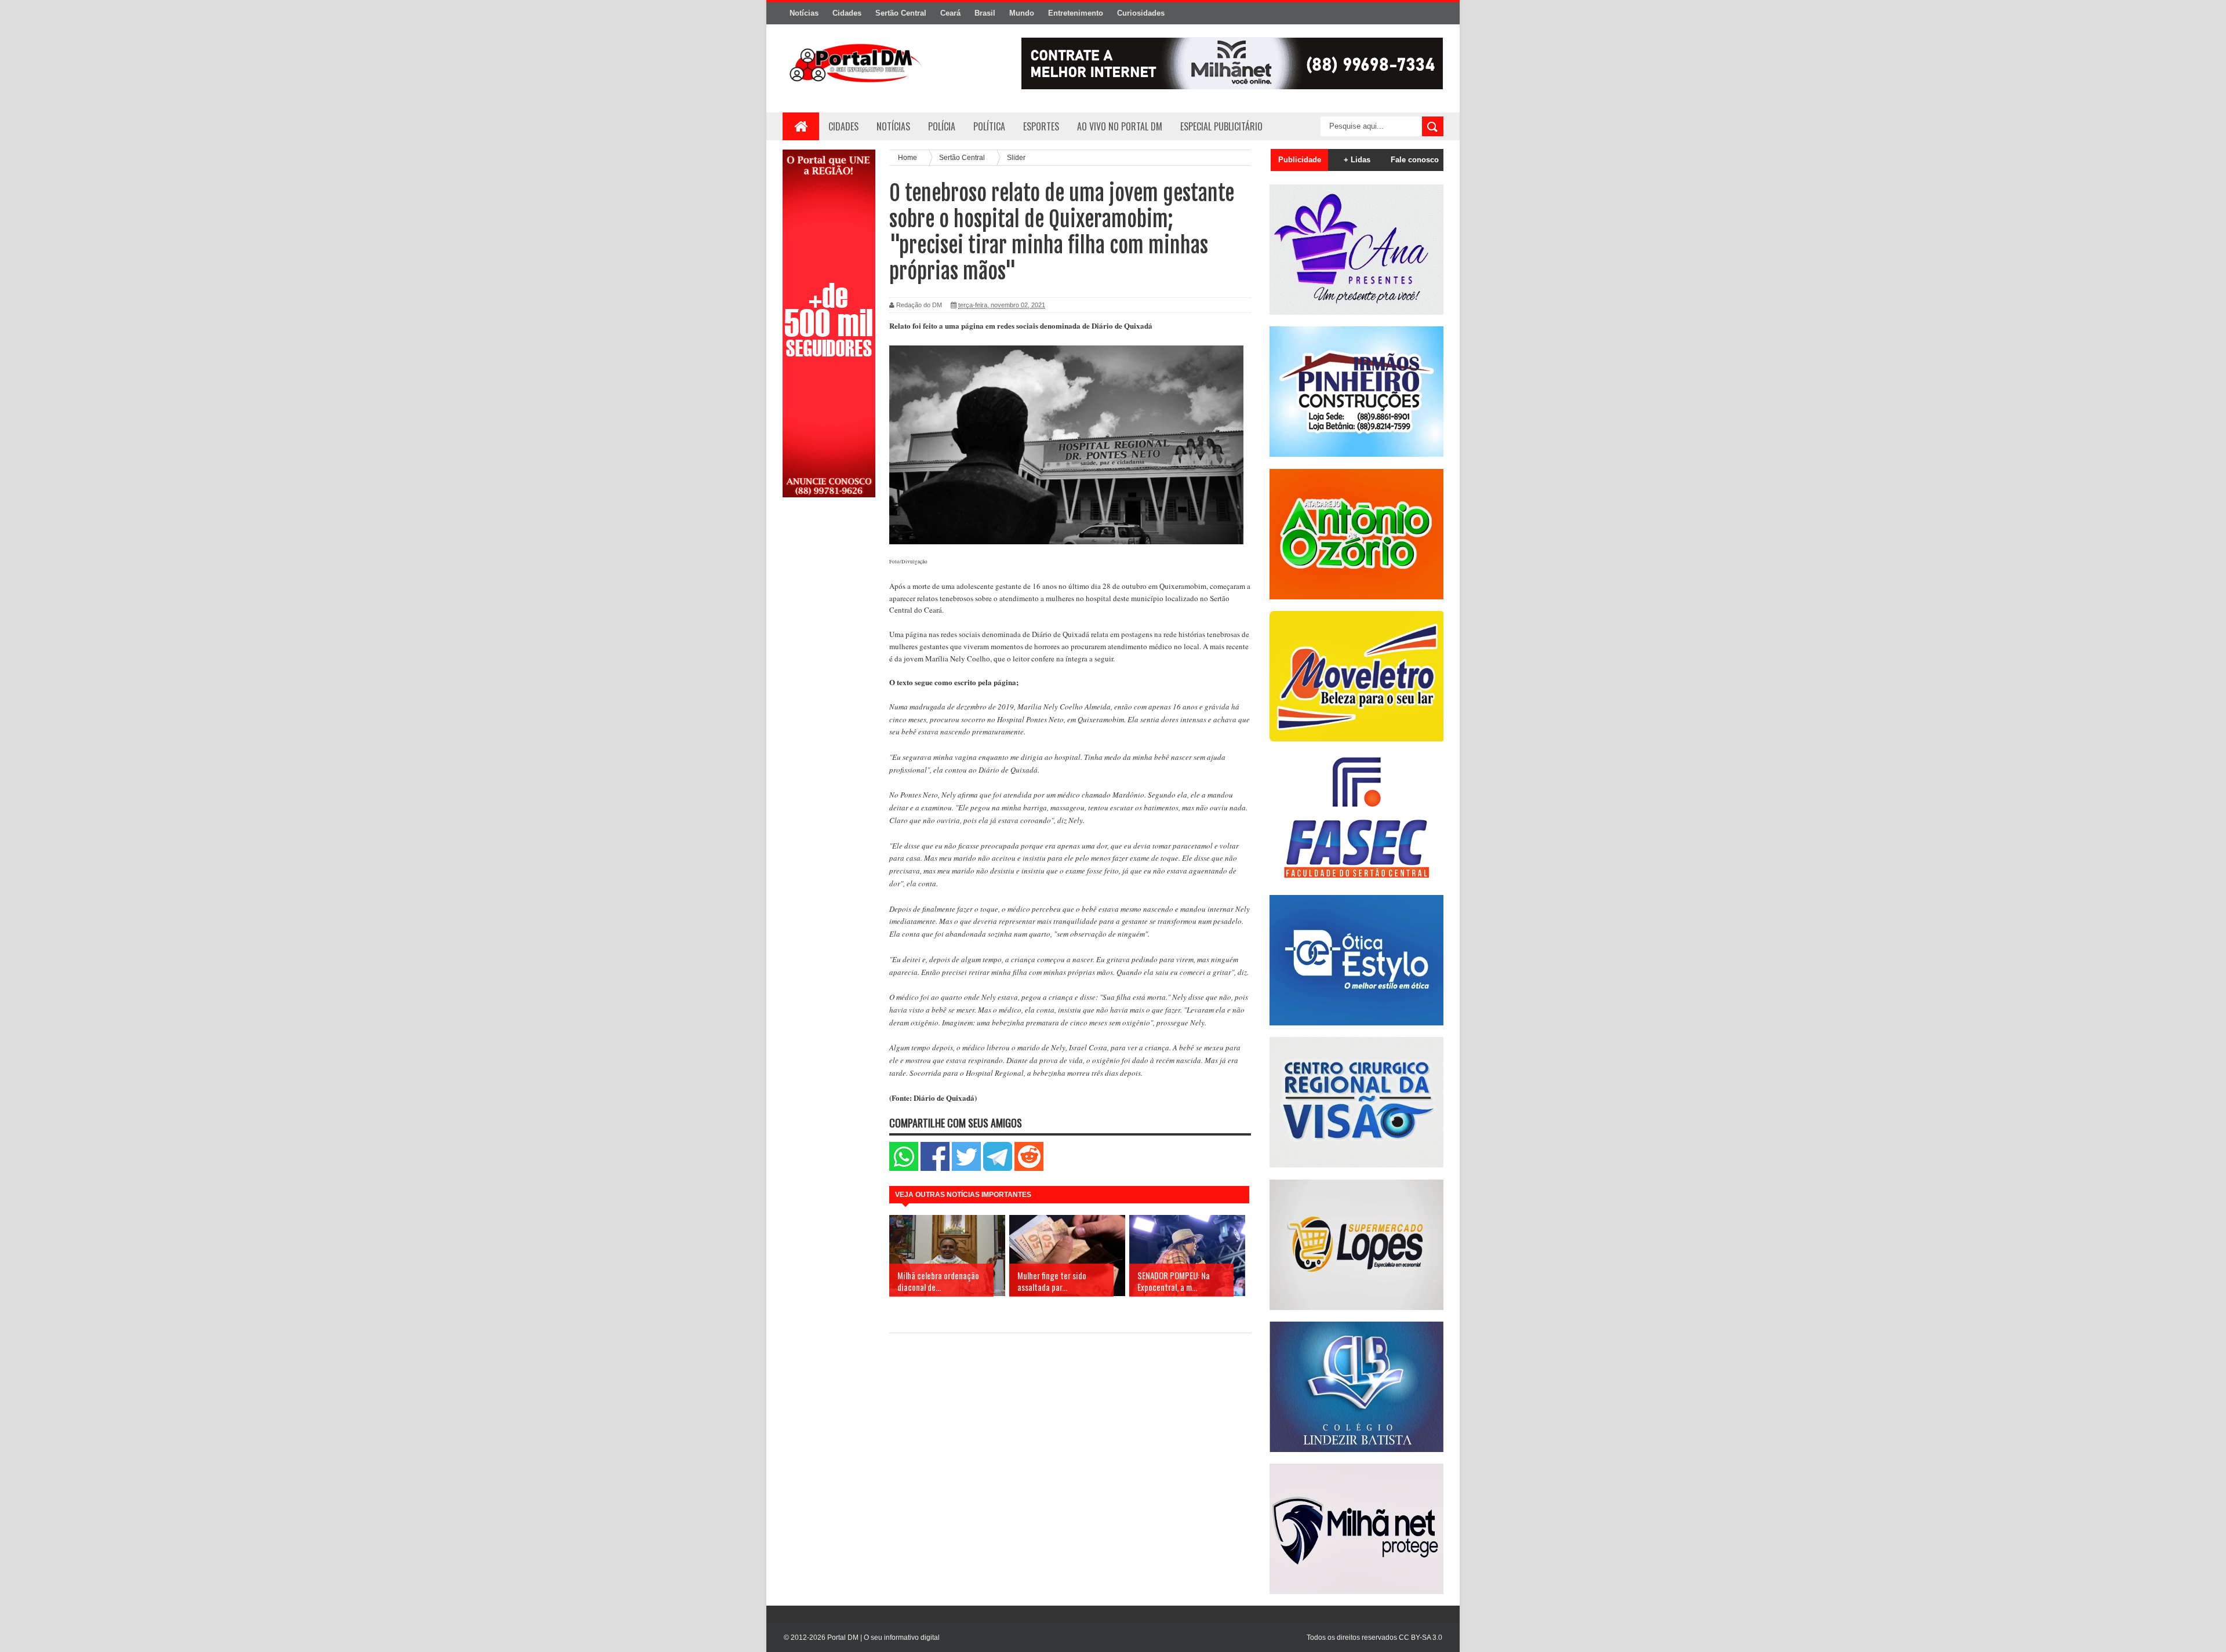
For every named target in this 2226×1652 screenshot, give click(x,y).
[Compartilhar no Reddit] (1029, 1168)
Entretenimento (1076, 13)
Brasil (985, 13)
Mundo (1022, 13)
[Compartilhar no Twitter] (966, 1168)
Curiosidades (1141, 13)
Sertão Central (901, 13)
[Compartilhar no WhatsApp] (904, 1168)
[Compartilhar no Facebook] (935, 1168)
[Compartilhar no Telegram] (998, 1168)
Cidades (847, 13)
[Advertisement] (829, 692)
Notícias (804, 13)
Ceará (950, 13)
